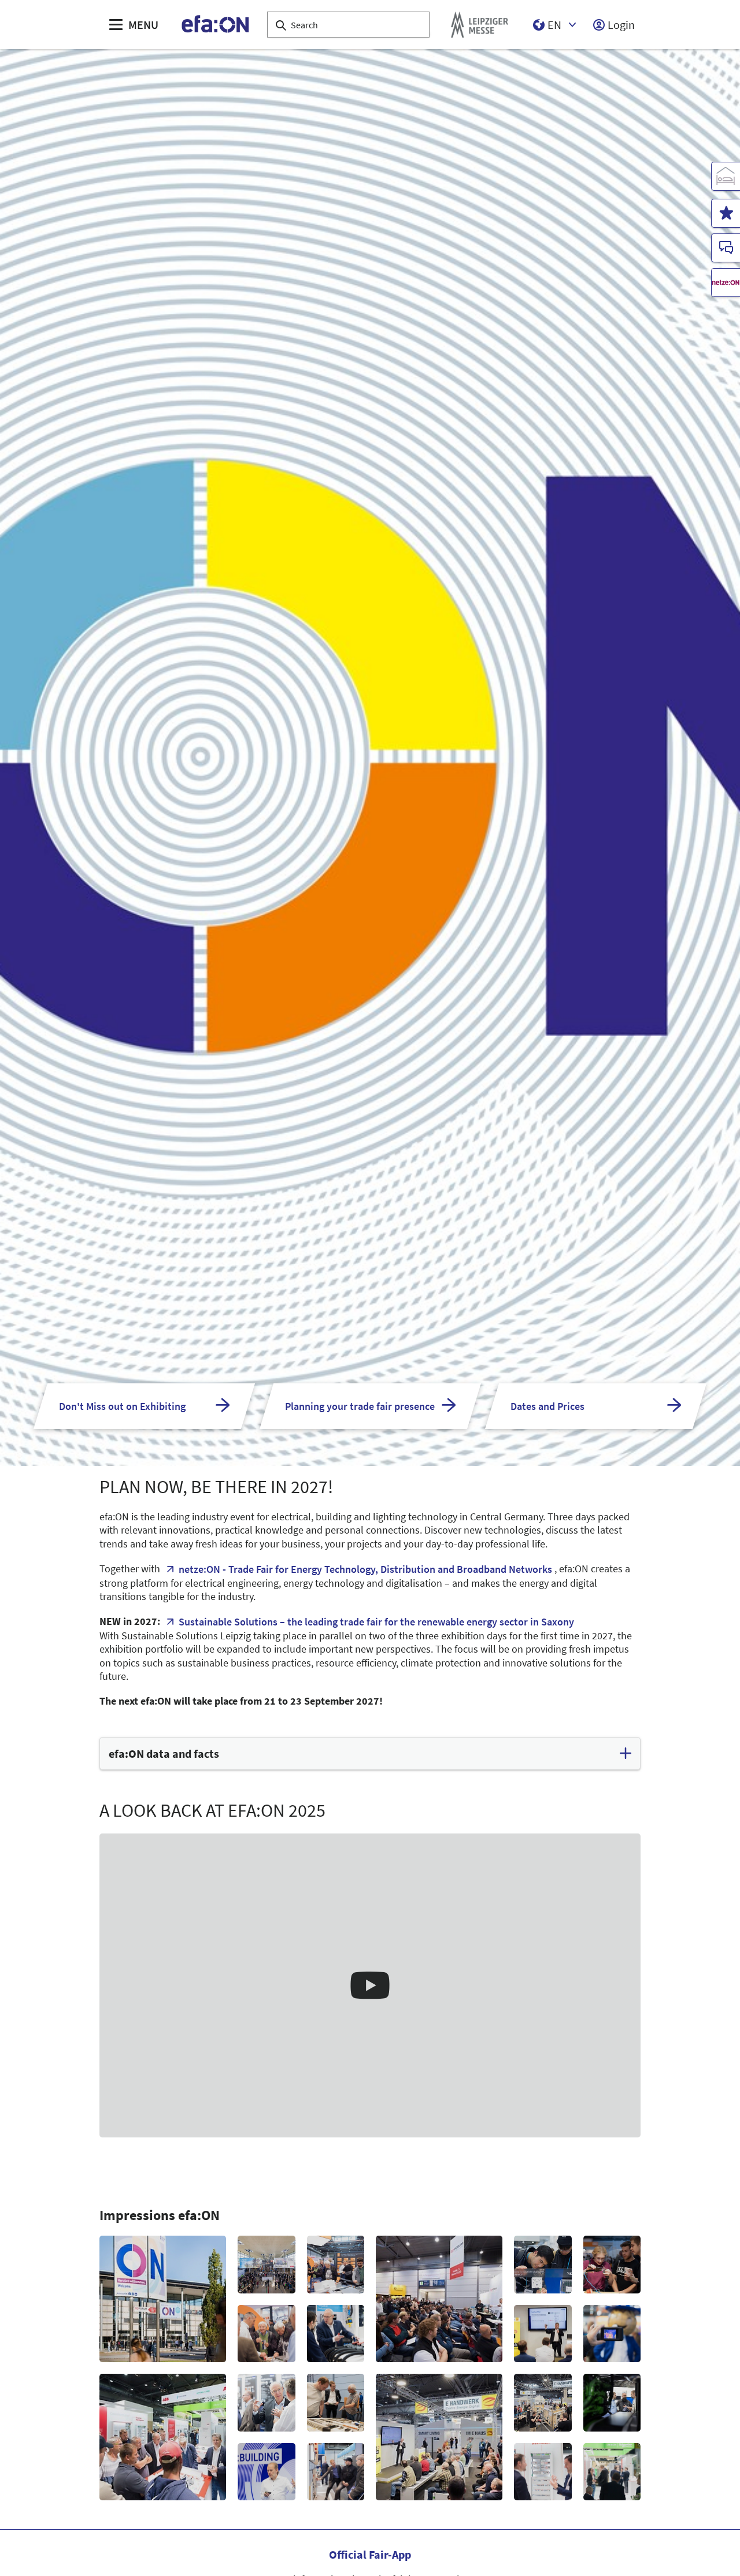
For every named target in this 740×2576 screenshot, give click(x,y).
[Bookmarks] (726, 213)
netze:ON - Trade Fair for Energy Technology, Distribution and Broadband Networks (365, 1569)
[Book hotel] (726, 176)
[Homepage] (216, 25)
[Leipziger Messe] (480, 25)
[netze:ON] (726, 283)
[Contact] (726, 248)
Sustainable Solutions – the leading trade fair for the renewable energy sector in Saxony (376, 1622)
